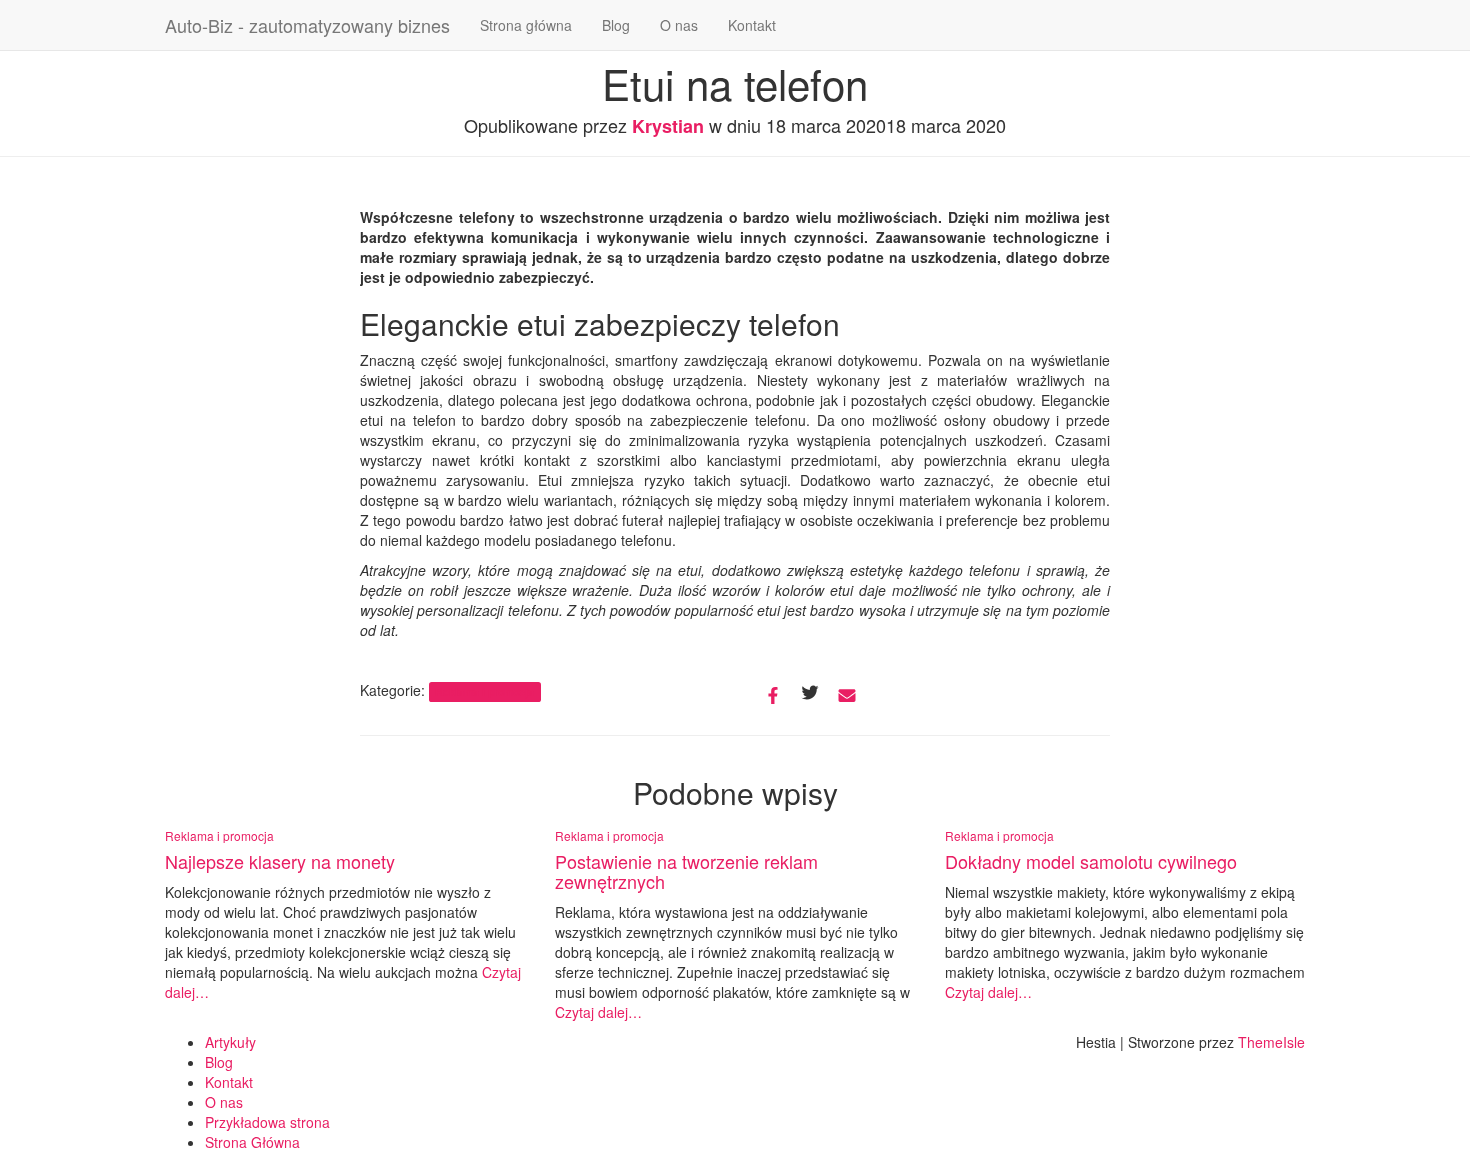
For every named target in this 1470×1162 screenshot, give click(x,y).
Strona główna (526, 25)
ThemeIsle (1271, 1042)
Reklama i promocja (484, 691)
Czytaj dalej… (598, 1012)
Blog (616, 25)
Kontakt (752, 25)
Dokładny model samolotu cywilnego (1091, 861)
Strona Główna (252, 1142)
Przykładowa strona (267, 1122)
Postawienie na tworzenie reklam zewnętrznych (686, 871)
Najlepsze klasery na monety (280, 861)
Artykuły (230, 1042)
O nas (679, 25)
